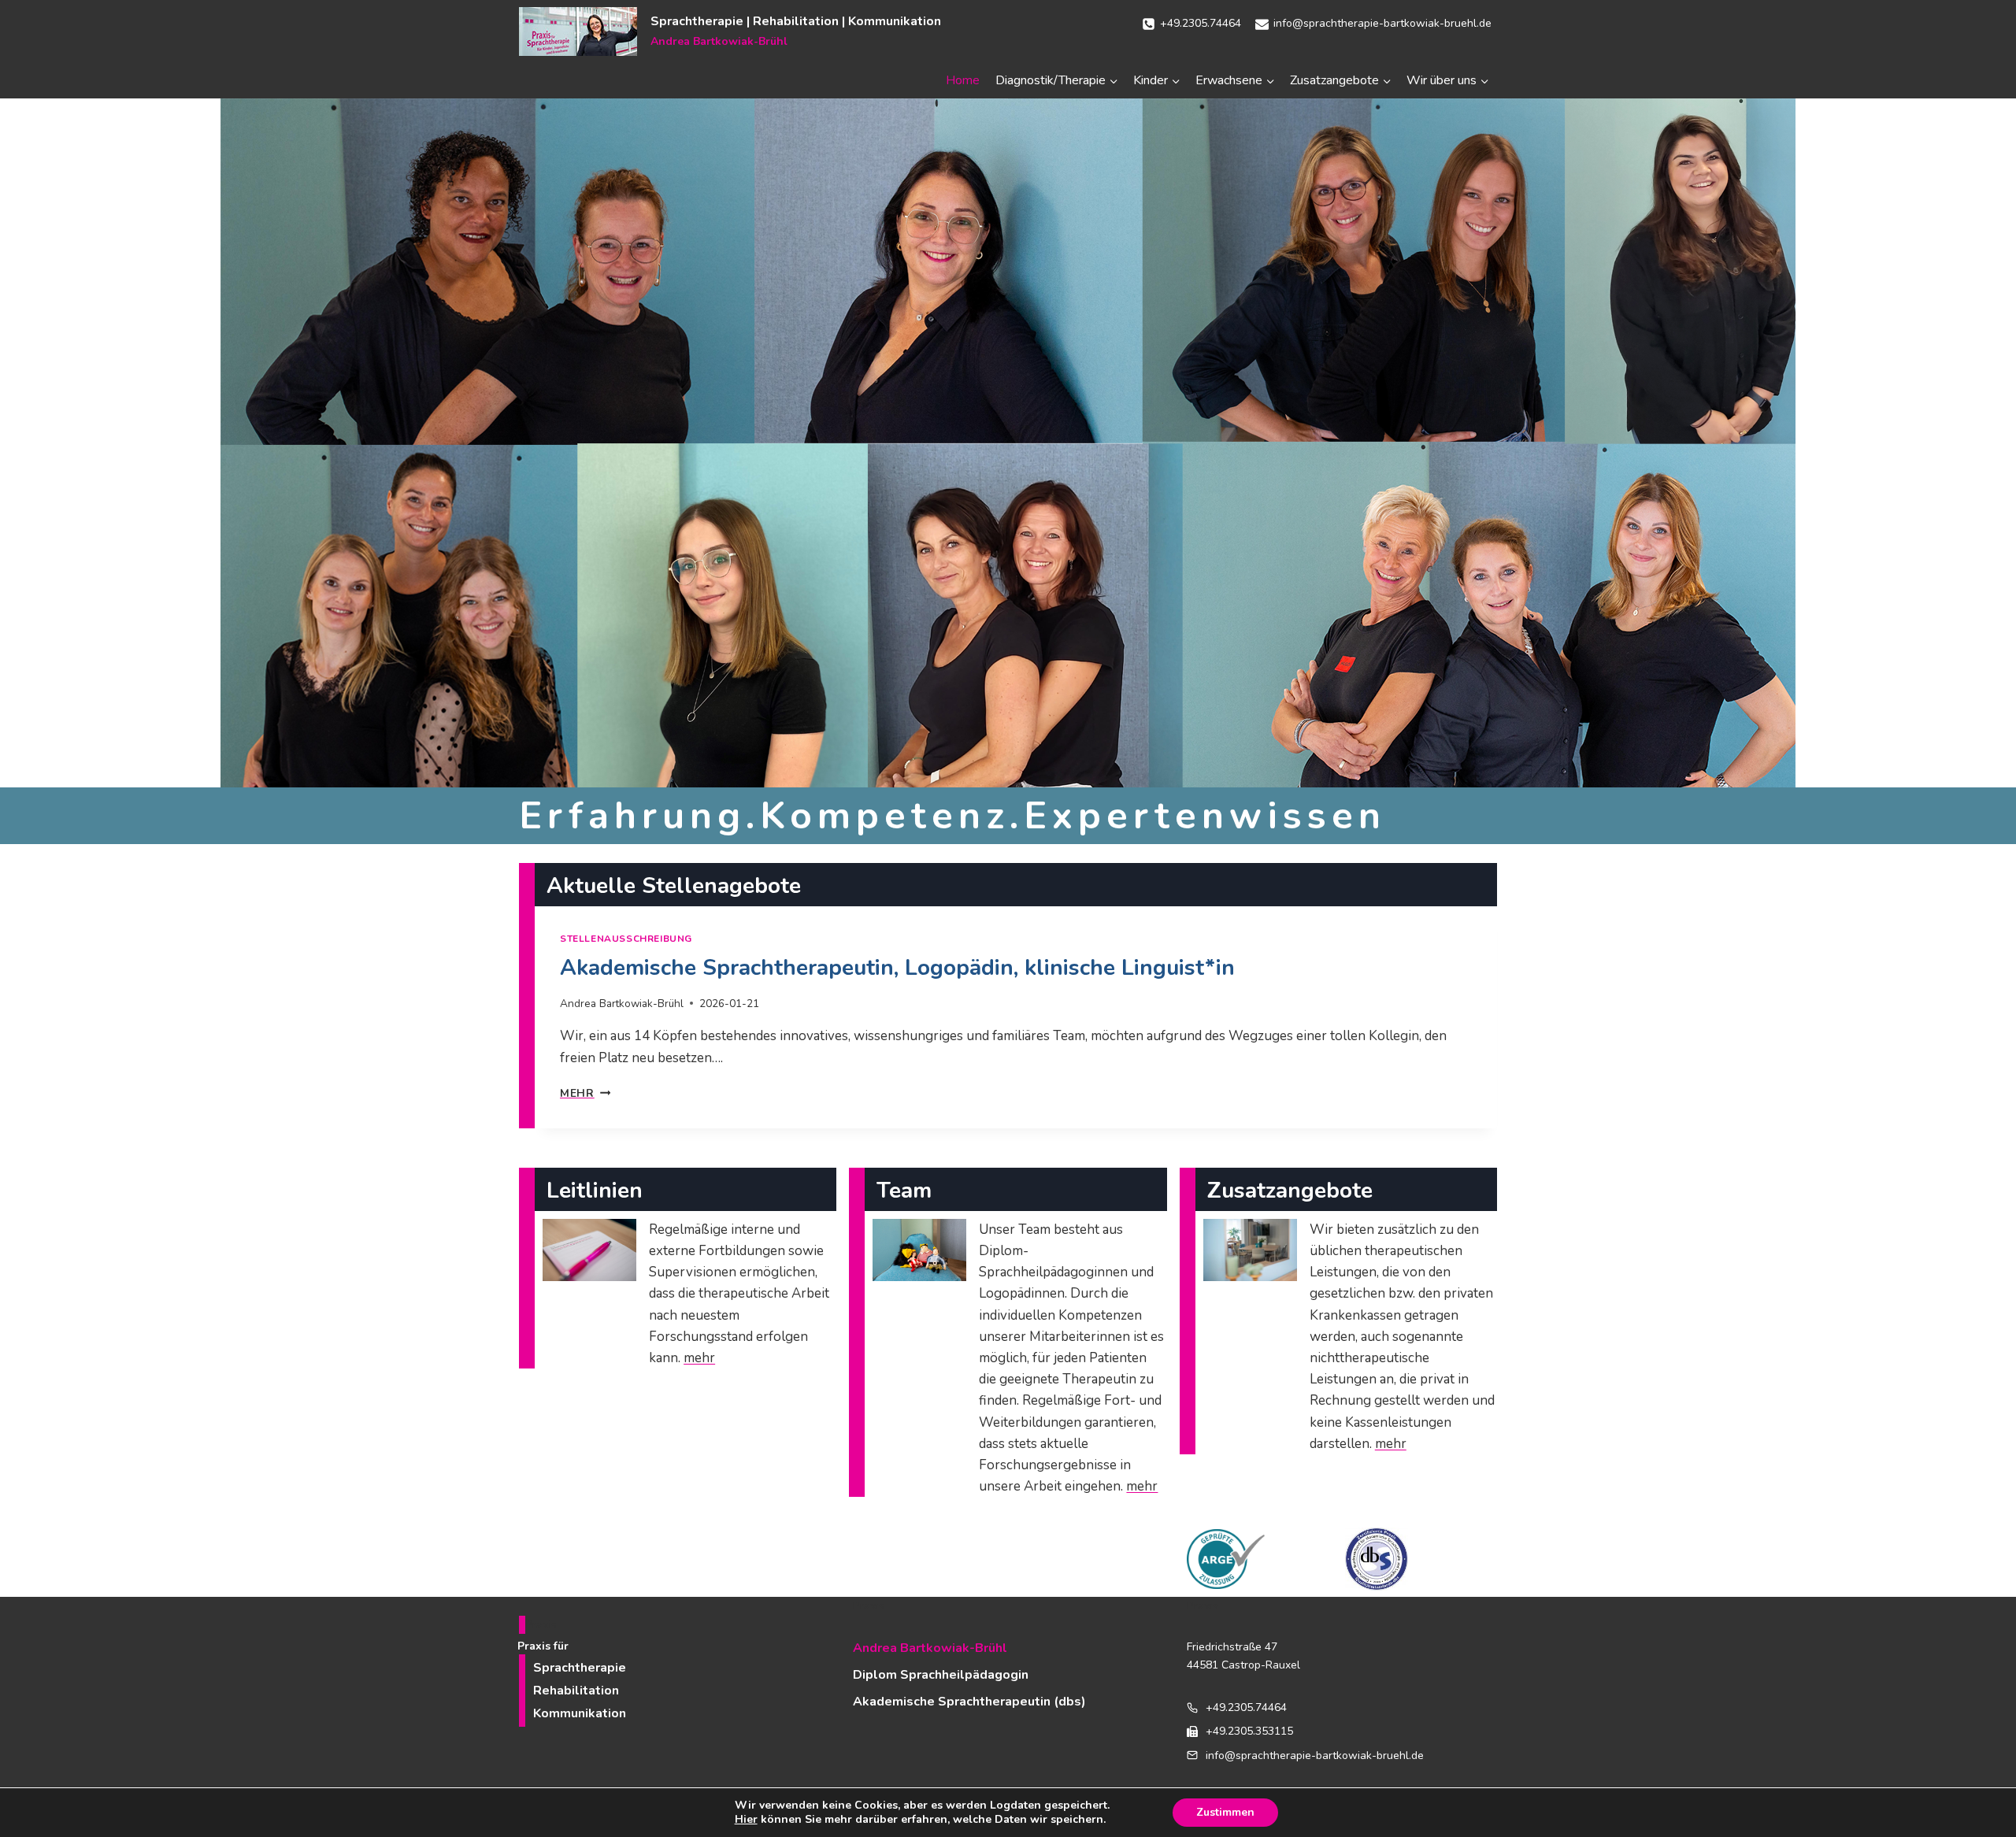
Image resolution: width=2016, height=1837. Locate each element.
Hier (746, 1820)
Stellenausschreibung (626, 939)
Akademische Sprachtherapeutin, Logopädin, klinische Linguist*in (897, 968)
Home (963, 80)
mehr (585, 1093)
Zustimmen (1225, 1812)
